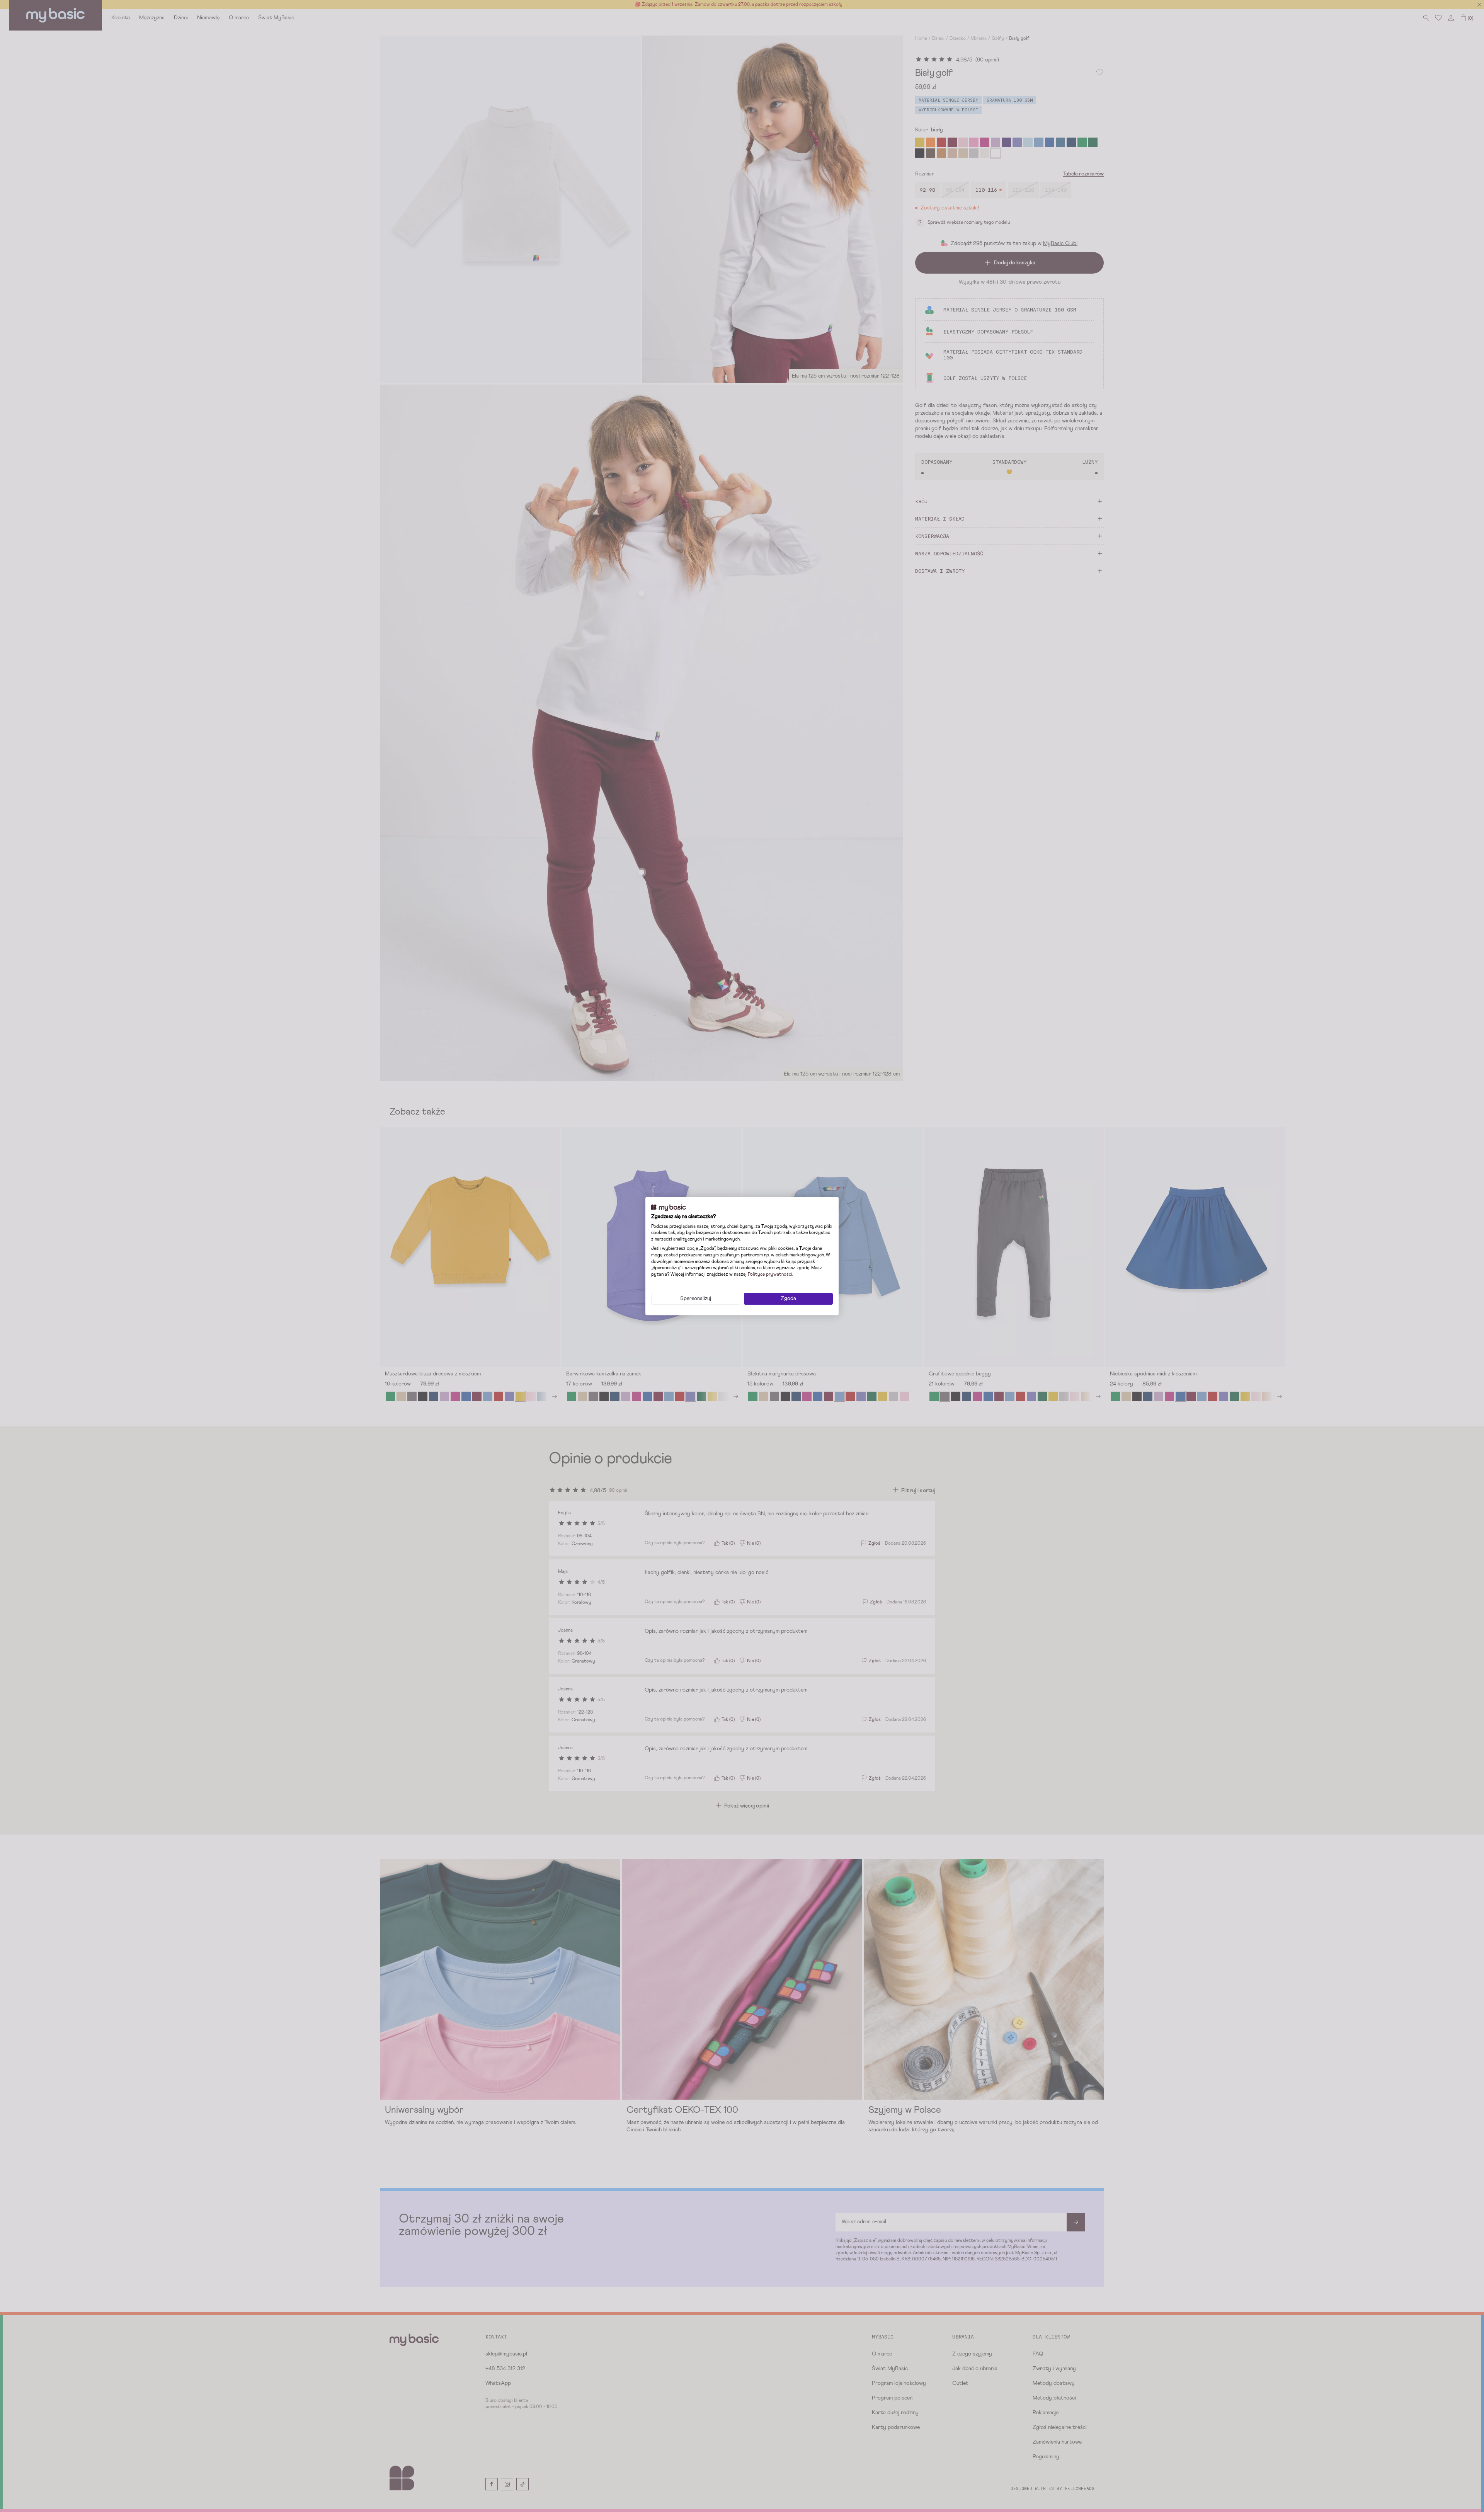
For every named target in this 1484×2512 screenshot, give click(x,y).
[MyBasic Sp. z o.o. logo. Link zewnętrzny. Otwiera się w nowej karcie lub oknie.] (669, 1208)
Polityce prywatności (770, 1275)
